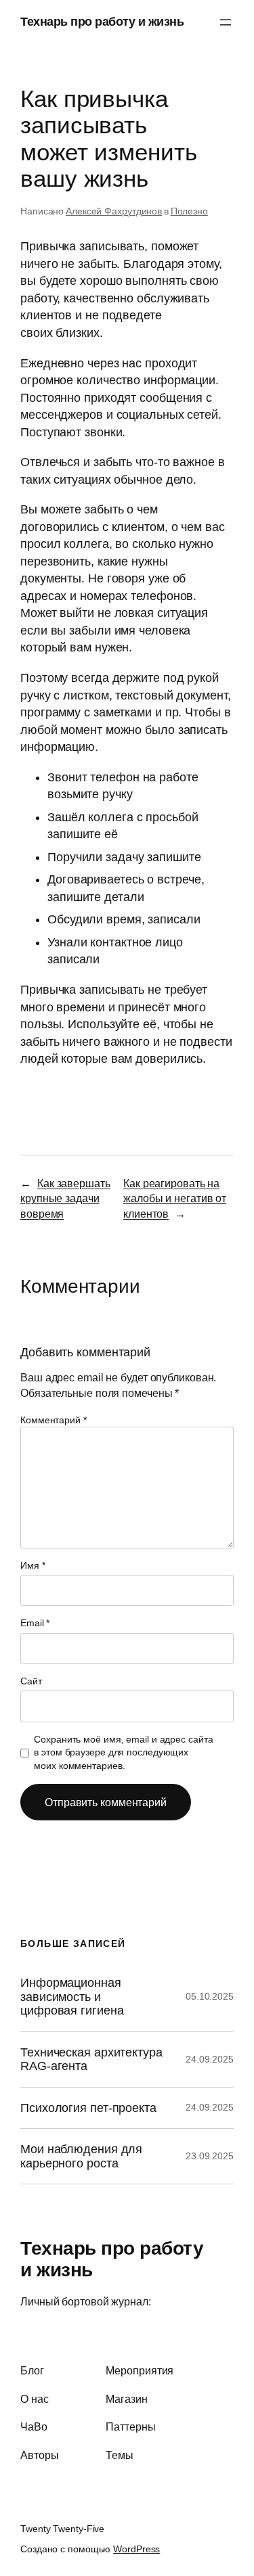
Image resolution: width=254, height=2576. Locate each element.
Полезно (189, 211)
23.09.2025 (210, 2156)
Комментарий (54, 1420)
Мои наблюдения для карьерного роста (81, 2156)
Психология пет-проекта (88, 2108)
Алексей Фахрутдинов (114, 211)
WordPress (136, 2549)
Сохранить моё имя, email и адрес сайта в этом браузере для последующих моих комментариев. (123, 1752)
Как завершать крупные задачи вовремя (65, 1198)
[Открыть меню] (226, 22)
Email (35, 1623)
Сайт (31, 1681)
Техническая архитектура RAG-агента (91, 2059)
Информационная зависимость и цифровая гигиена (72, 1997)
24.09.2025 (210, 2059)
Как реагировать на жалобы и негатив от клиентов (175, 1198)
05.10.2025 (210, 1996)
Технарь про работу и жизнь (102, 22)
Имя (33, 1565)
